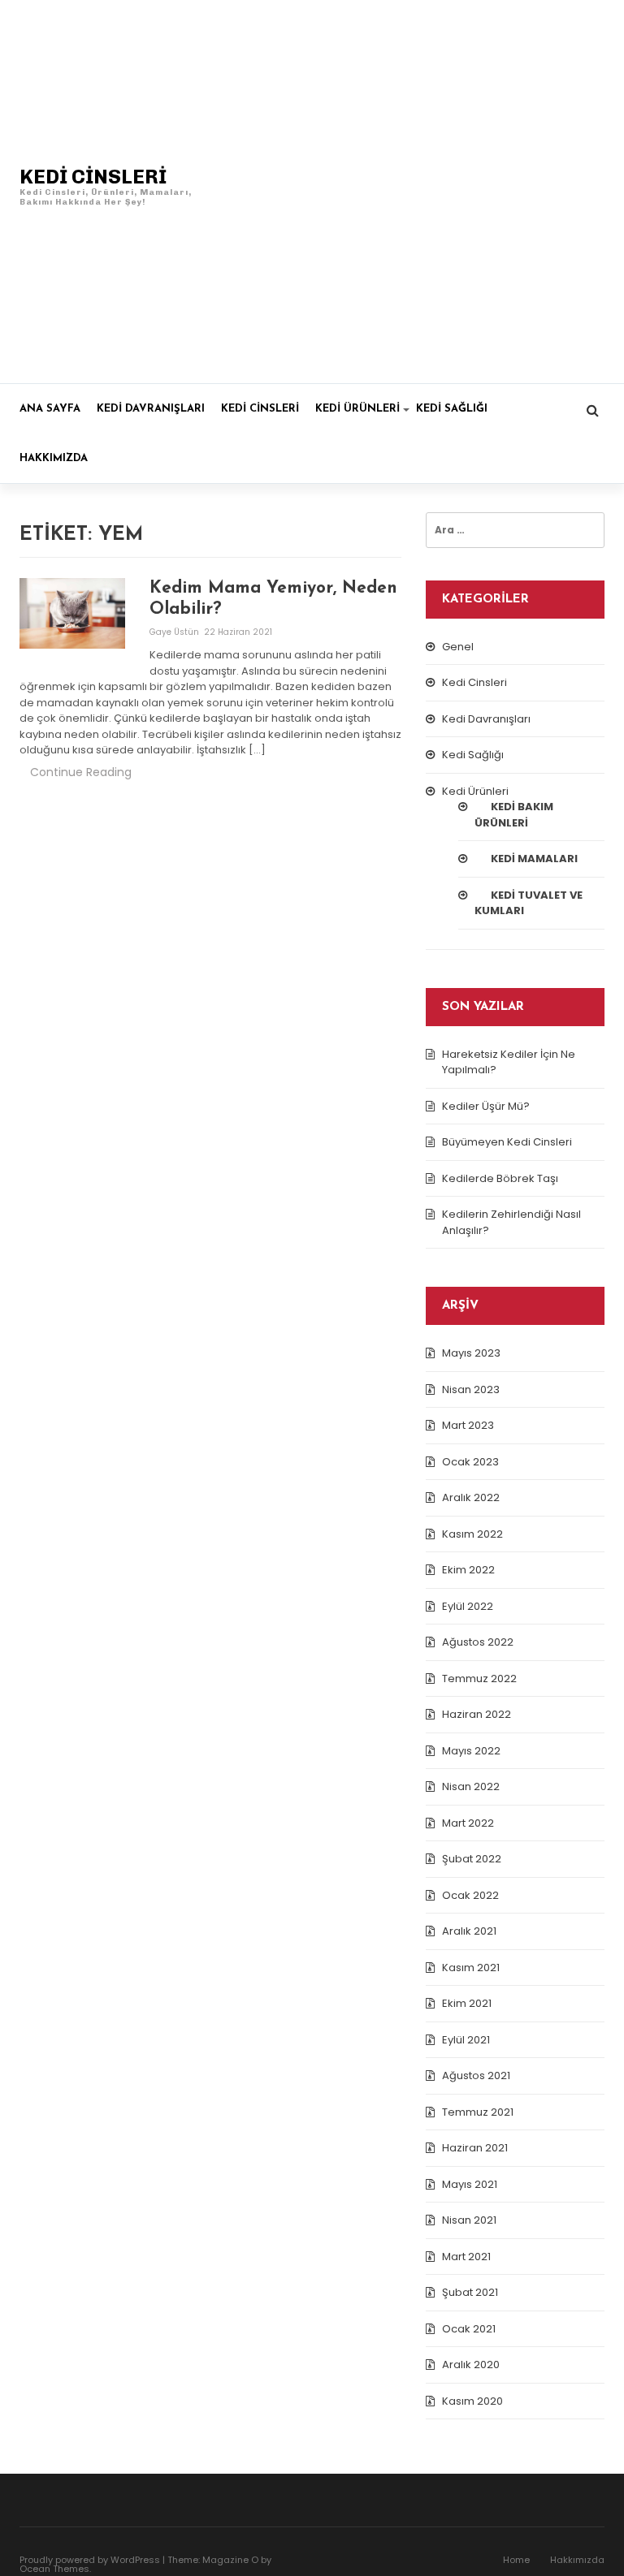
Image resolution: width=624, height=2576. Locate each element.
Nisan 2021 (469, 2220)
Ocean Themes (54, 2569)
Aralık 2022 (471, 1497)
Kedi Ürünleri (357, 409)
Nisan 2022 (471, 1786)
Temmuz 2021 (478, 2112)
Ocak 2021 (469, 2329)
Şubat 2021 (470, 2292)
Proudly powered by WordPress (90, 2560)
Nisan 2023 (471, 1389)
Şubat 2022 (472, 1859)
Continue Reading (81, 772)
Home (516, 2560)
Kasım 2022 (472, 1534)
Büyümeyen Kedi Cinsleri (507, 1142)
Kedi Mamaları (534, 859)
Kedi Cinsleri (260, 409)
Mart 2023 (468, 1425)
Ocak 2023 (470, 1462)
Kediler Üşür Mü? (486, 1106)
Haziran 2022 (477, 1714)
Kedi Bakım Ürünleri (514, 815)
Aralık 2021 (469, 1931)
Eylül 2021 (466, 2040)
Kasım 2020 (472, 2401)
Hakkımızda (54, 458)
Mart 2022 (468, 1823)
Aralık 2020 (471, 2365)
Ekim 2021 (467, 2003)
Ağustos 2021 (476, 2075)
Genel (458, 647)
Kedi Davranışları (151, 409)
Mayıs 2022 (471, 1751)
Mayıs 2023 (471, 1353)
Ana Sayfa (50, 409)
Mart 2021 (466, 2257)
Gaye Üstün (175, 632)
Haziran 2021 (475, 2148)
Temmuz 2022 (479, 1678)
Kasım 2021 (471, 1968)
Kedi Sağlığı (452, 409)
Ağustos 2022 (478, 1642)
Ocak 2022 (470, 1895)
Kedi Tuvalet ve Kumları (529, 903)
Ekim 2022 (468, 1570)
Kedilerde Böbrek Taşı (500, 1178)
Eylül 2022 (468, 1606)
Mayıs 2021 (470, 2184)
